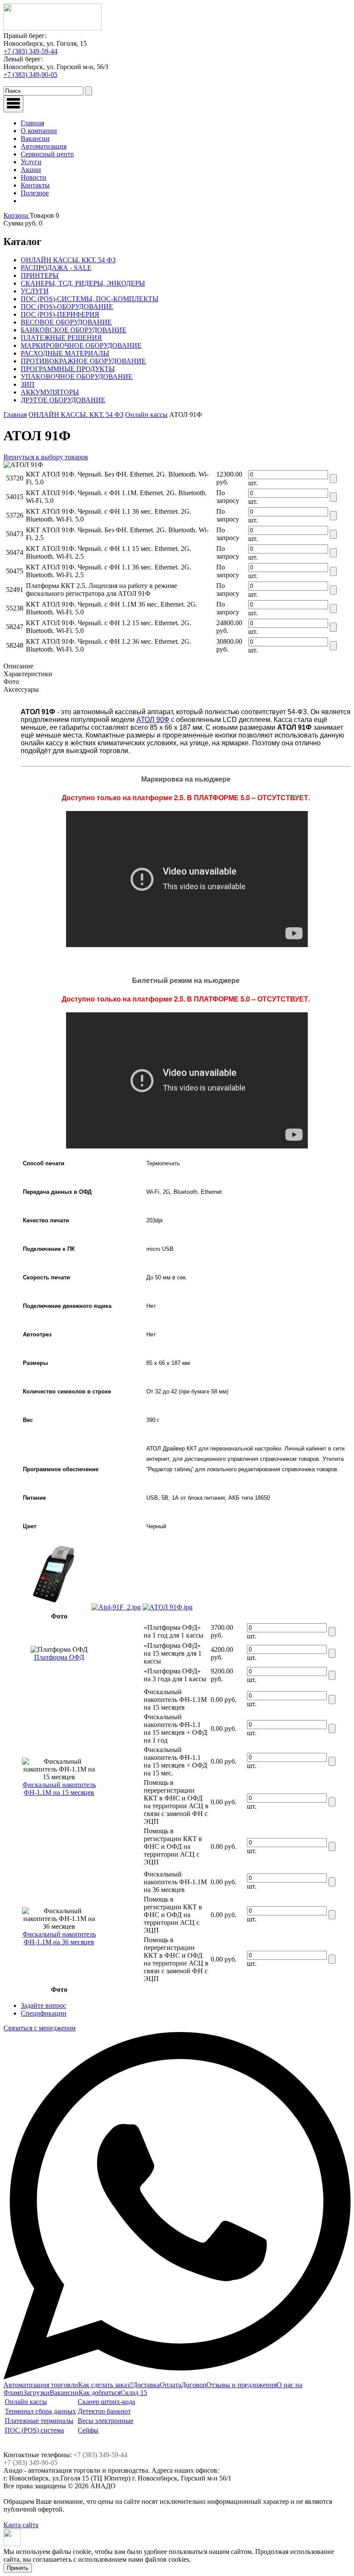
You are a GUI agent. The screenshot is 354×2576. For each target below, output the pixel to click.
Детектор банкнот (104, 2411)
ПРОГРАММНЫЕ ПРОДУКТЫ (68, 369)
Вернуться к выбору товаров (46, 457)
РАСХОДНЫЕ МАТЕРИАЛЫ (65, 353)
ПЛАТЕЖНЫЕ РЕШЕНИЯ (61, 338)
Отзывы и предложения (242, 2385)
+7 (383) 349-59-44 (30, 51)
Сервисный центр (47, 154)
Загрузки (36, 2393)
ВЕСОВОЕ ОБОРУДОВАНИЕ (66, 322)
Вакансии (35, 138)
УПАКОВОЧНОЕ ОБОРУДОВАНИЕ (77, 377)
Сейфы (88, 2430)
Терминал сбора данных (40, 2411)
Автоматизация (44, 146)
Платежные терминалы (39, 2421)
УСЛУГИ (35, 291)
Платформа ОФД (59, 1657)
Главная (32, 123)
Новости (33, 177)
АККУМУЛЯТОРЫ (50, 392)
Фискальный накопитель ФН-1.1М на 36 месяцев (59, 1938)
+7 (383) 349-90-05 (30, 75)
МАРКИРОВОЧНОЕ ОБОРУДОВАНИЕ (81, 345)
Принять (18, 2568)
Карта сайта (21, 2525)
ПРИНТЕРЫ (40, 275)
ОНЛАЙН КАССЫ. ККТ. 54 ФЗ (68, 260)
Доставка (146, 2385)
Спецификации (44, 2013)
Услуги (31, 162)
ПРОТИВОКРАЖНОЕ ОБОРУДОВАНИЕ (83, 361)
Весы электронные (106, 2421)
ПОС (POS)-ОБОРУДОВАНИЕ (67, 307)
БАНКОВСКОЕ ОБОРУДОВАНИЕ (74, 330)
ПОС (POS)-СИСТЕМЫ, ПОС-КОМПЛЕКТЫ (90, 299)
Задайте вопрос (43, 2005)
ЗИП (28, 384)
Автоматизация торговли (41, 2385)
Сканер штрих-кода (106, 2402)
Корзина (17, 215)
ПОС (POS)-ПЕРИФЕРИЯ (60, 314)
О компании (39, 131)
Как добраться (100, 2393)
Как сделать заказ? (105, 2385)
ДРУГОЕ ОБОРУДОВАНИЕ (63, 400)
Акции (31, 170)
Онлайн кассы (146, 415)
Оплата (171, 2385)
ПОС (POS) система (34, 2430)
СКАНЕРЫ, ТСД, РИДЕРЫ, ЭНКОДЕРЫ (83, 283)
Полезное (35, 193)
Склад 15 (134, 2393)
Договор (194, 2385)
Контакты (35, 185)
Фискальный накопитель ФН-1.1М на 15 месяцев (59, 1789)
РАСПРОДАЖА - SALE (56, 268)
